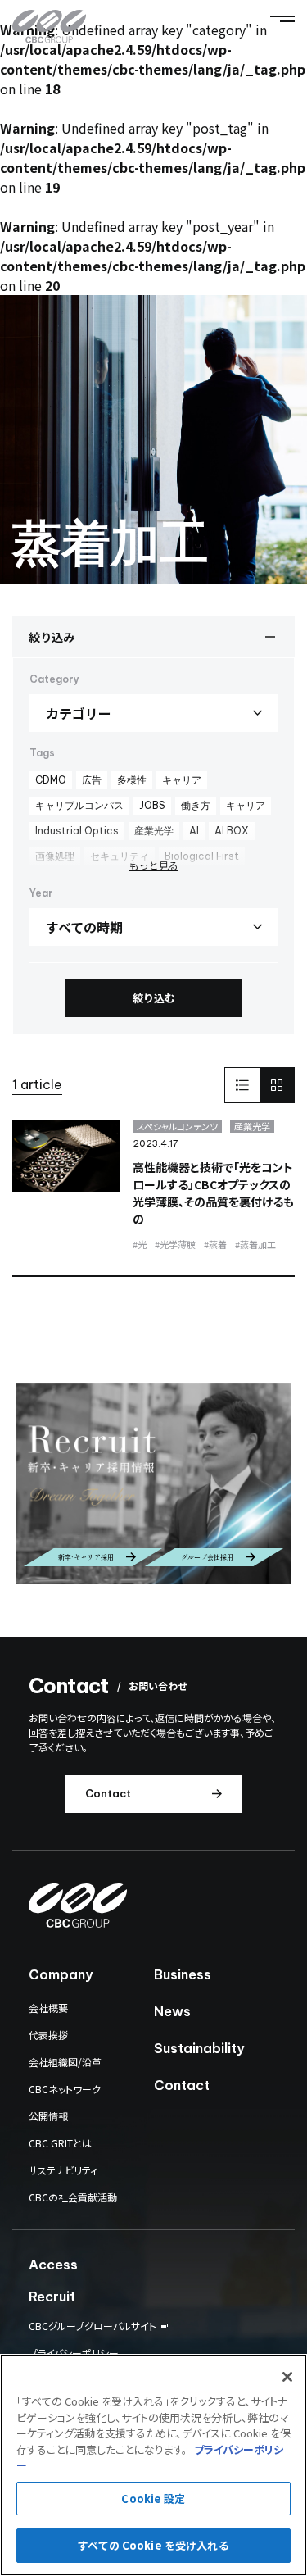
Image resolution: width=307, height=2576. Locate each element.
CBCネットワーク (65, 2089)
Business (183, 1974)
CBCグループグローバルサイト (93, 2326)
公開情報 (48, 2116)
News (172, 2011)
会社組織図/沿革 (65, 2062)
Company (61, 1974)
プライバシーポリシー (74, 2353)
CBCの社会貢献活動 (73, 2197)
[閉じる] (287, 2377)
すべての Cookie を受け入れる (153, 2545)
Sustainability (199, 2048)
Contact (182, 2085)
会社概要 (48, 2008)
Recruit (52, 2297)
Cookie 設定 (153, 2499)
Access (53, 2265)
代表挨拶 (48, 2035)
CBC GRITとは (60, 2143)
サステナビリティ (63, 2170)
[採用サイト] (153, 1483)
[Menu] (282, 19)
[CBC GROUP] (49, 27)
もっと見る (154, 865)
